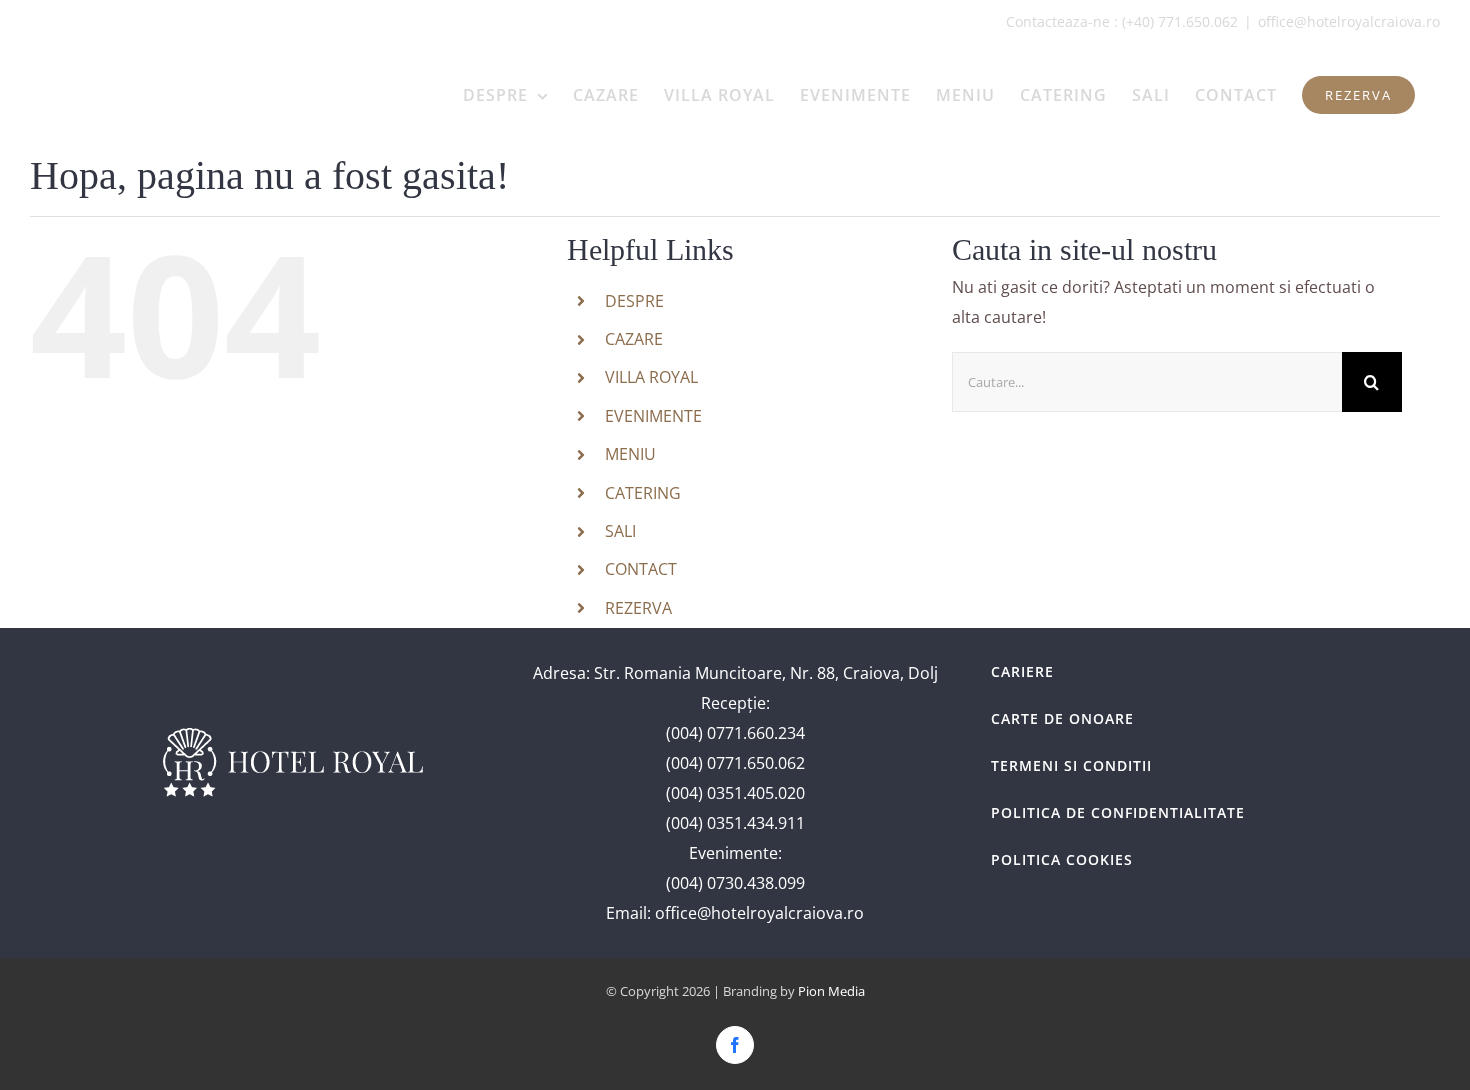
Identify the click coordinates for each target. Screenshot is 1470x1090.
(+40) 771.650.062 (1180, 21)
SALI (620, 531)
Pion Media (831, 991)
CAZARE (634, 339)
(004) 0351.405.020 (735, 793)
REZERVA (638, 608)
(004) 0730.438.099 (735, 883)
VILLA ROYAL (651, 377)
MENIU (630, 454)
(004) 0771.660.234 (735, 733)
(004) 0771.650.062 (735, 763)
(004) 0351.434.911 (735, 823)
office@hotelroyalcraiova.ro (1349, 21)
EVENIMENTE (653, 416)
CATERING (643, 493)
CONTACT (641, 569)
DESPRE (634, 301)
